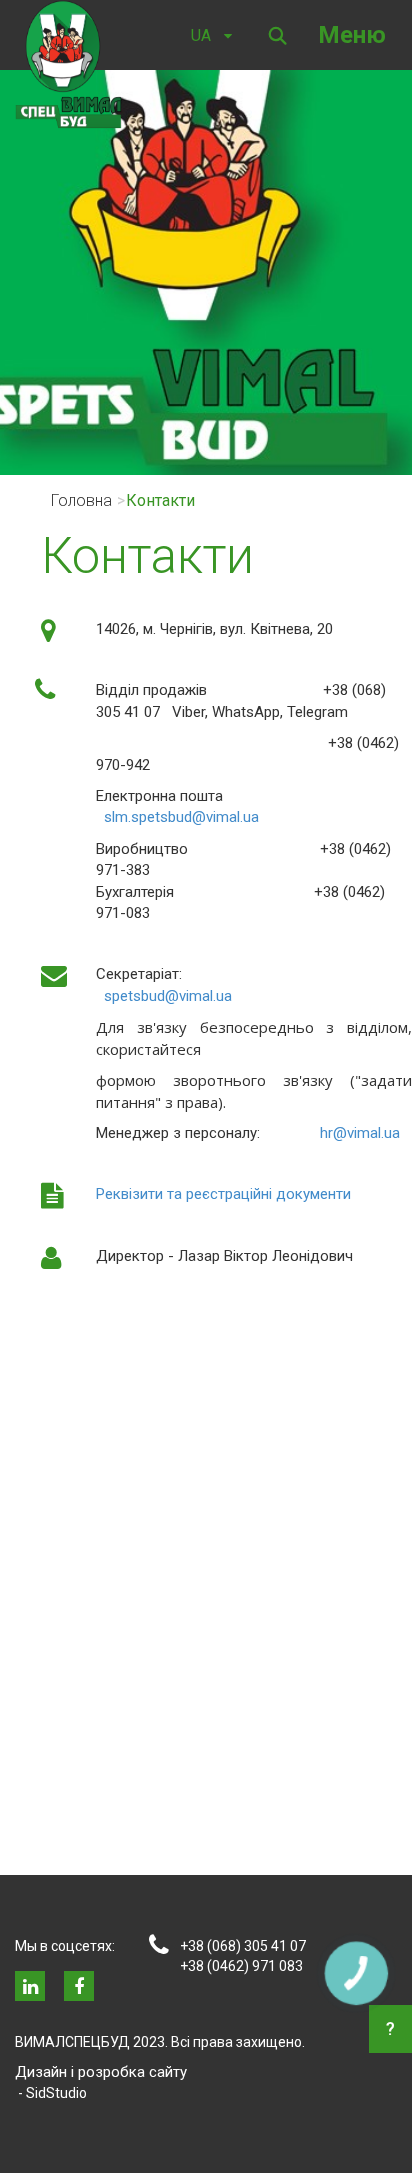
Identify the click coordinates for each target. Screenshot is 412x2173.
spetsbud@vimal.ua (168, 996)
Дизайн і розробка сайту (101, 2072)
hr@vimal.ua (360, 1133)
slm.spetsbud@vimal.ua (181, 817)
